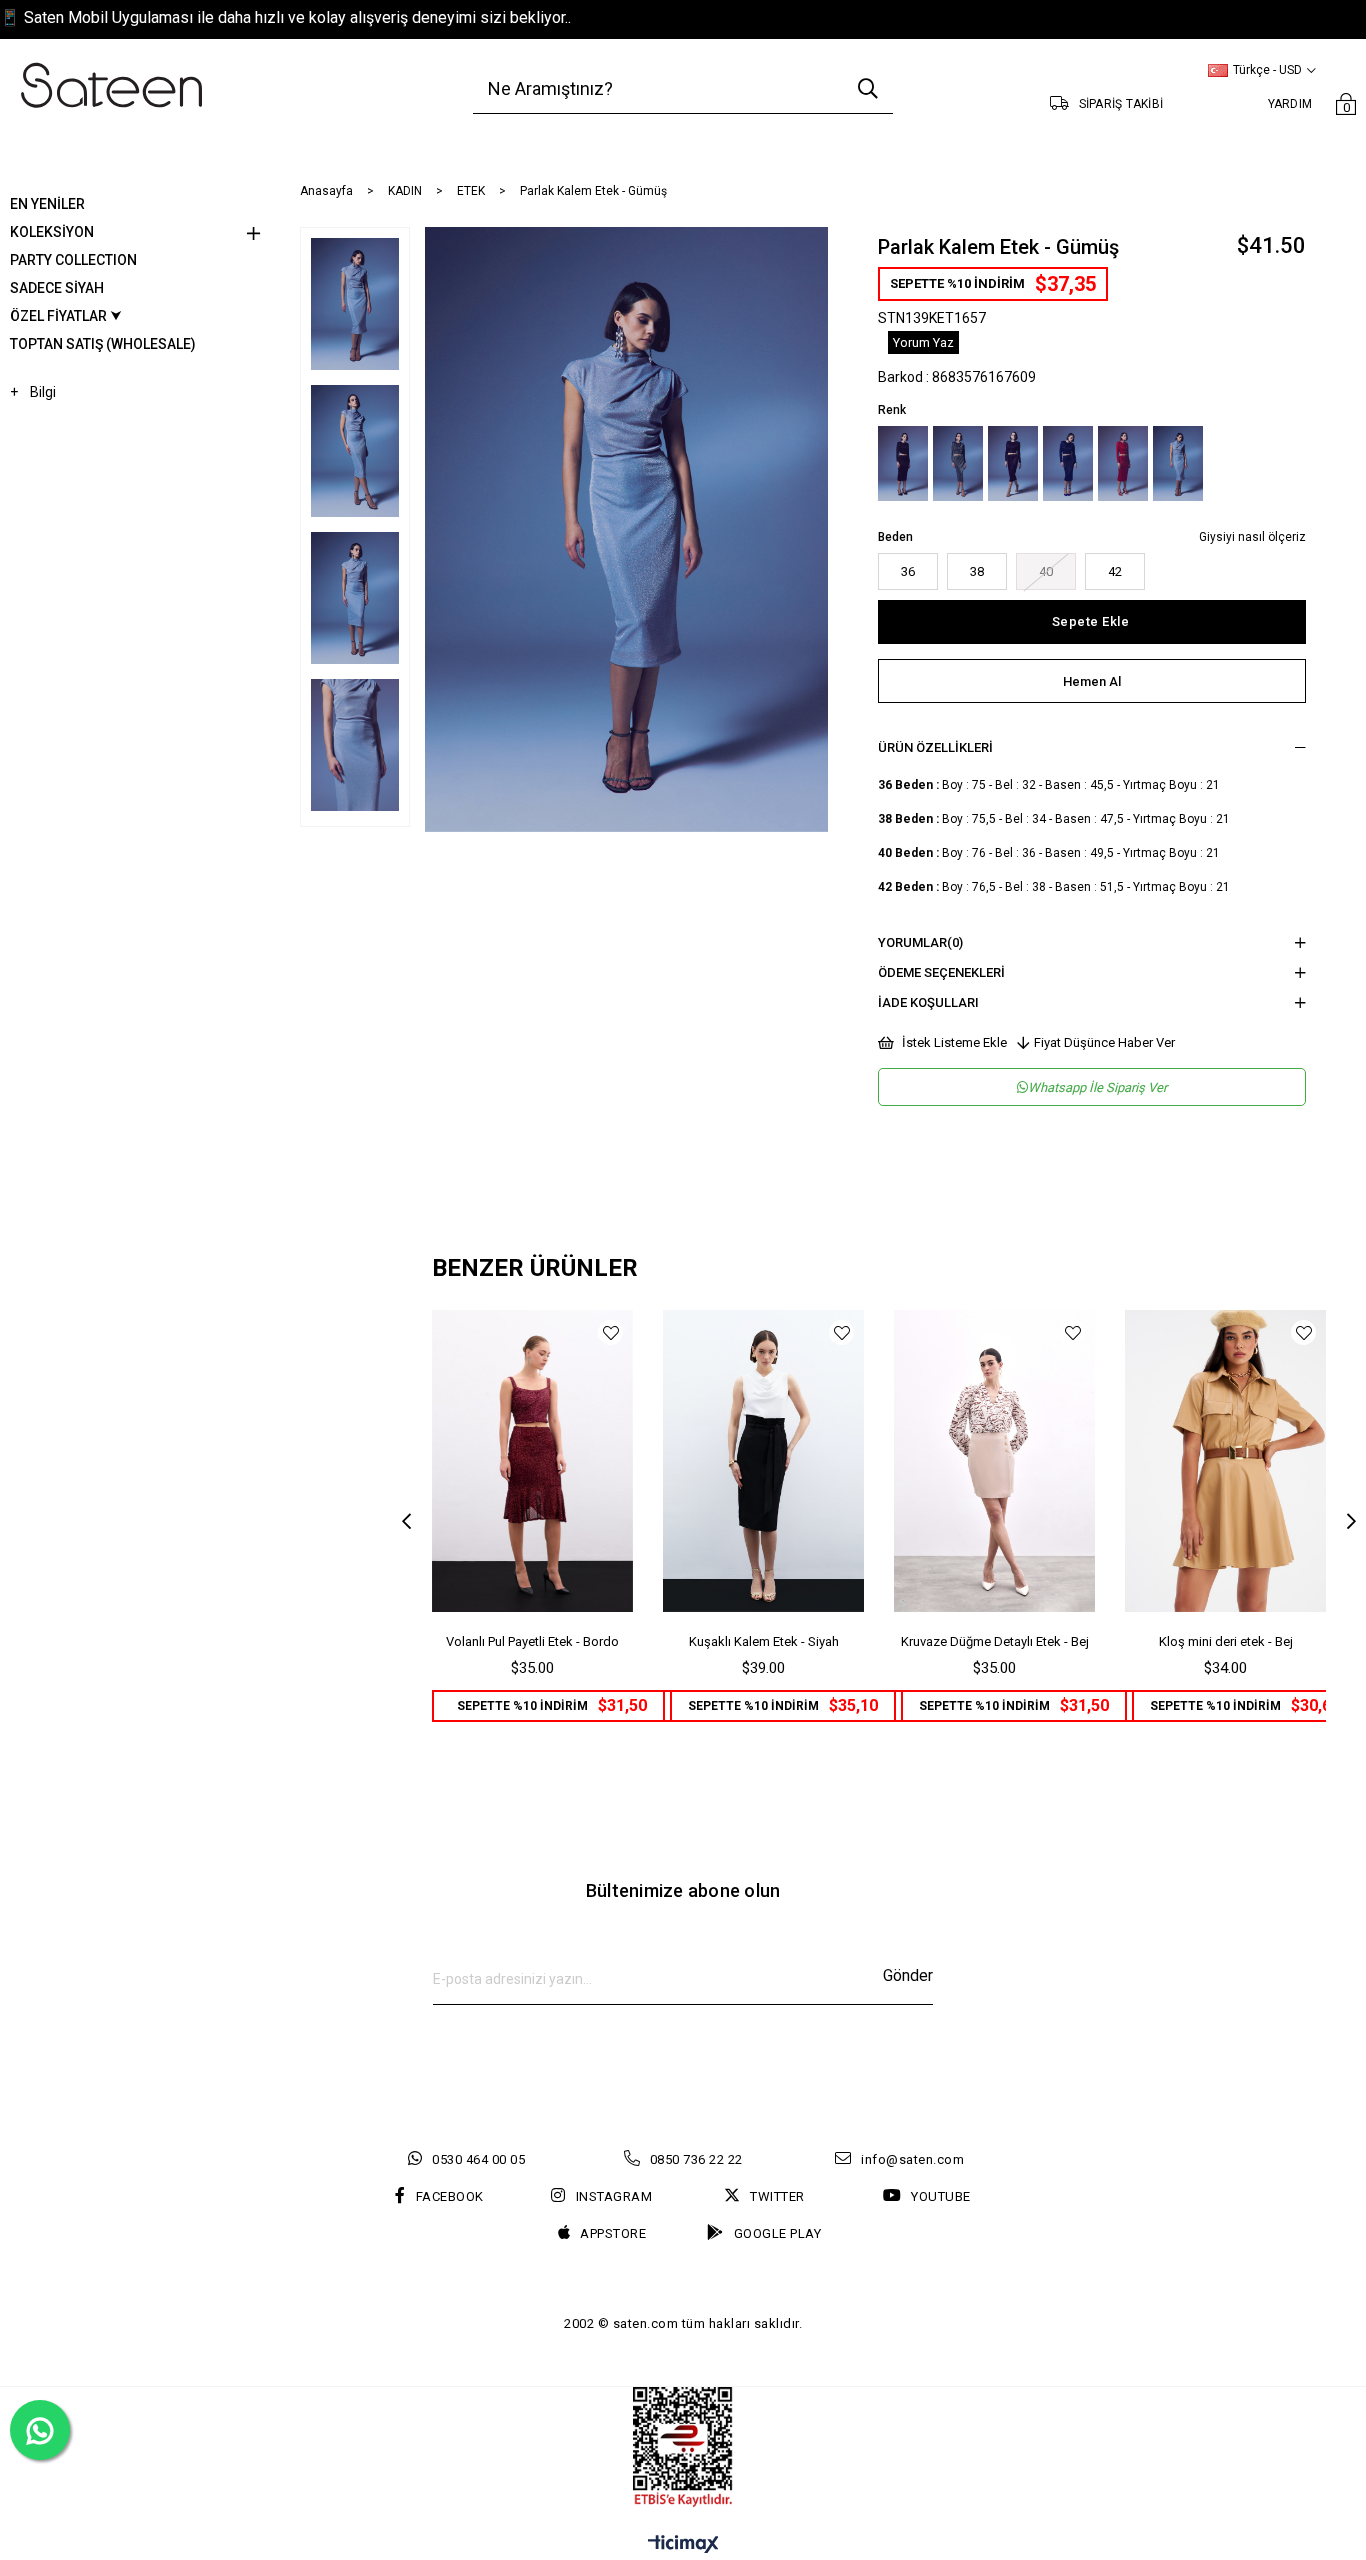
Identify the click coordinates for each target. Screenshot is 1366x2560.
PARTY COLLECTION (73, 260)
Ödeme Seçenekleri (941, 972)
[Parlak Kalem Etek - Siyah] (903, 463)
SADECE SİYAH (57, 288)
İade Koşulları (928, 1002)
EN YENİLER (47, 204)
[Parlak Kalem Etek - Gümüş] (1178, 463)
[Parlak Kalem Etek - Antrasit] (958, 463)
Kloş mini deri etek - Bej (1226, 1641)
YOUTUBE (941, 2196)
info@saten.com (912, 2159)
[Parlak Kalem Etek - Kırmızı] (1123, 463)
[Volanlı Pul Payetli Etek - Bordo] (532, 1461)
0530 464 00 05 (478, 2159)
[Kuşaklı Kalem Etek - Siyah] (763, 1461)
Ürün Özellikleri (935, 747)
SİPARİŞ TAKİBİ (1121, 104)
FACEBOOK (450, 2196)
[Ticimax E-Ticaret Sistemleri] (683, 2545)
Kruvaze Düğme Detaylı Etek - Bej (995, 1641)
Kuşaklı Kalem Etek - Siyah (764, 1641)
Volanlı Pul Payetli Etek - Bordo (532, 1641)
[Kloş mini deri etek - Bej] (1225, 1461)
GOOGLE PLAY (777, 2233)
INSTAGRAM (614, 2196)
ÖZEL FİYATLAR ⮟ (66, 316)
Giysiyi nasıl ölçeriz (1252, 537)
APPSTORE (613, 2233)
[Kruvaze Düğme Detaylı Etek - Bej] (994, 1461)
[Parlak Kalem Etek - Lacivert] (1013, 463)
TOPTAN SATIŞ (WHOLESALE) (103, 344)
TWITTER (777, 2196)
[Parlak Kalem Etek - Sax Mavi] (1068, 463)
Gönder (908, 1975)
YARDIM (1290, 104)
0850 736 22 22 (696, 2159)
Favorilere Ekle (610, 1332)
